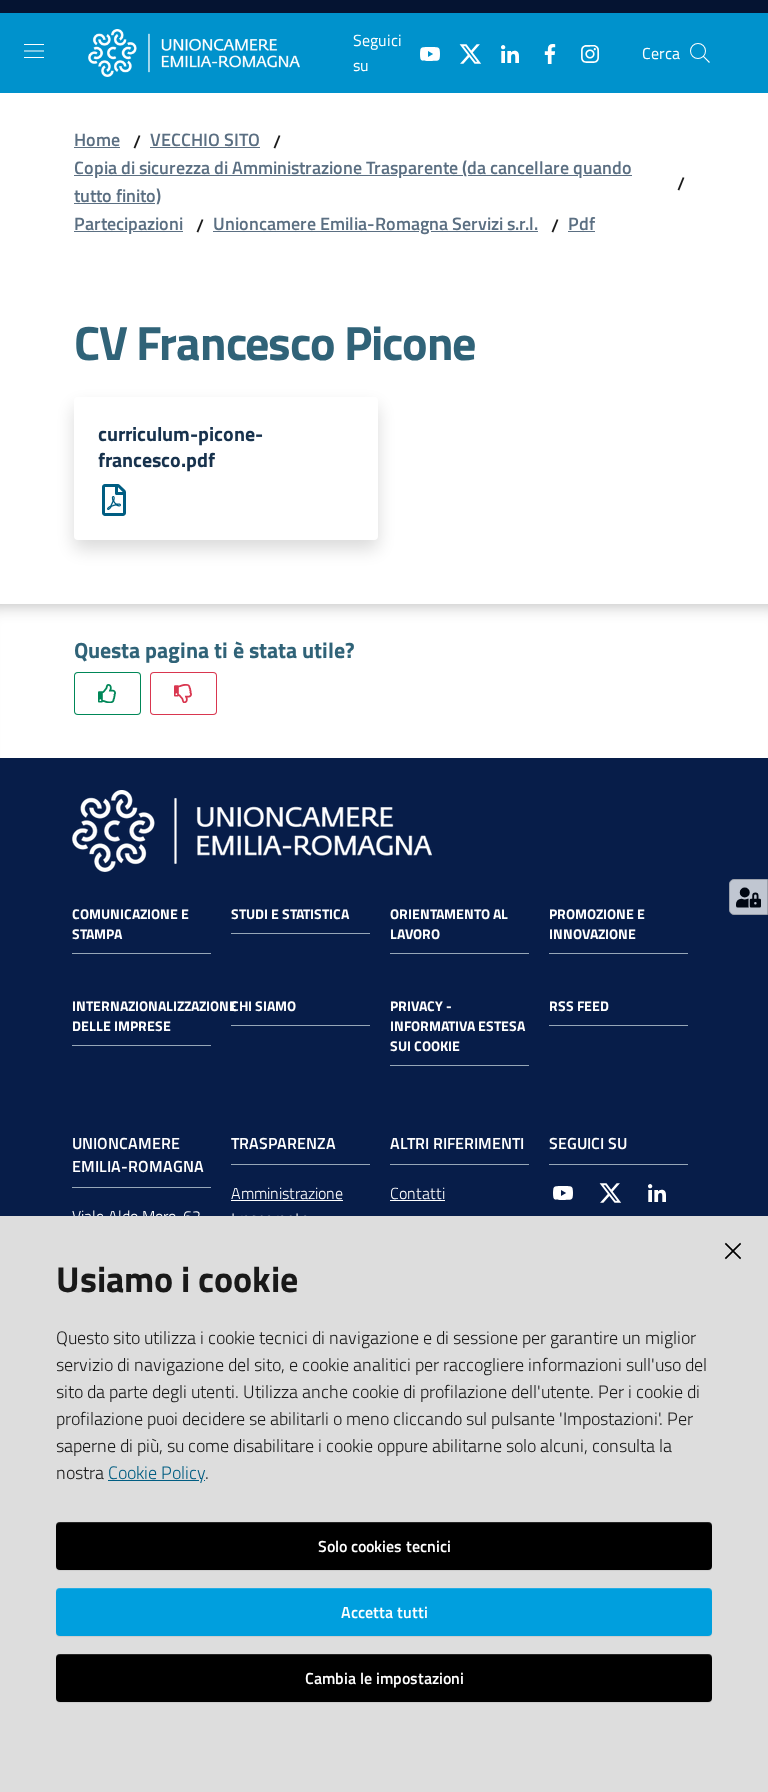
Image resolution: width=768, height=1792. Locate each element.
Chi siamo (263, 1006)
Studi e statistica (290, 914)
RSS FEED (579, 1006)
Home (97, 139)
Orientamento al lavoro (449, 924)
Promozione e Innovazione (597, 924)
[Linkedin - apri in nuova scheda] (502, 52)
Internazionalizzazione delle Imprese (154, 1016)
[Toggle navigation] (34, 51)
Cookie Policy (156, 1472)
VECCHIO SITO (205, 139)
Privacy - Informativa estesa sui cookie (457, 1026)
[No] (183, 693)
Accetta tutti (384, 1612)
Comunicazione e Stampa (130, 924)
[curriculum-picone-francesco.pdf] (114, 498)
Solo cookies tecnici (384, 1546)
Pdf (581, 223)
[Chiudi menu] (696, 40)
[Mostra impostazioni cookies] (748, 897)
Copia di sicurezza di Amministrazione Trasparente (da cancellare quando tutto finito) (353, 181)
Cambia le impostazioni (384, 1678)
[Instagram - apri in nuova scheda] (582, 52)
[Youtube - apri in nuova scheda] (422, 52)
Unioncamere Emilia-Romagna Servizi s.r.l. (375, 223)
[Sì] (107, 693)
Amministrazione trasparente (287, 1205)
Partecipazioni (128, 223)
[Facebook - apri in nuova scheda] (542, 52)
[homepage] (220, 53)
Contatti (417, 1193)
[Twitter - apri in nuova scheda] (462, 52)
